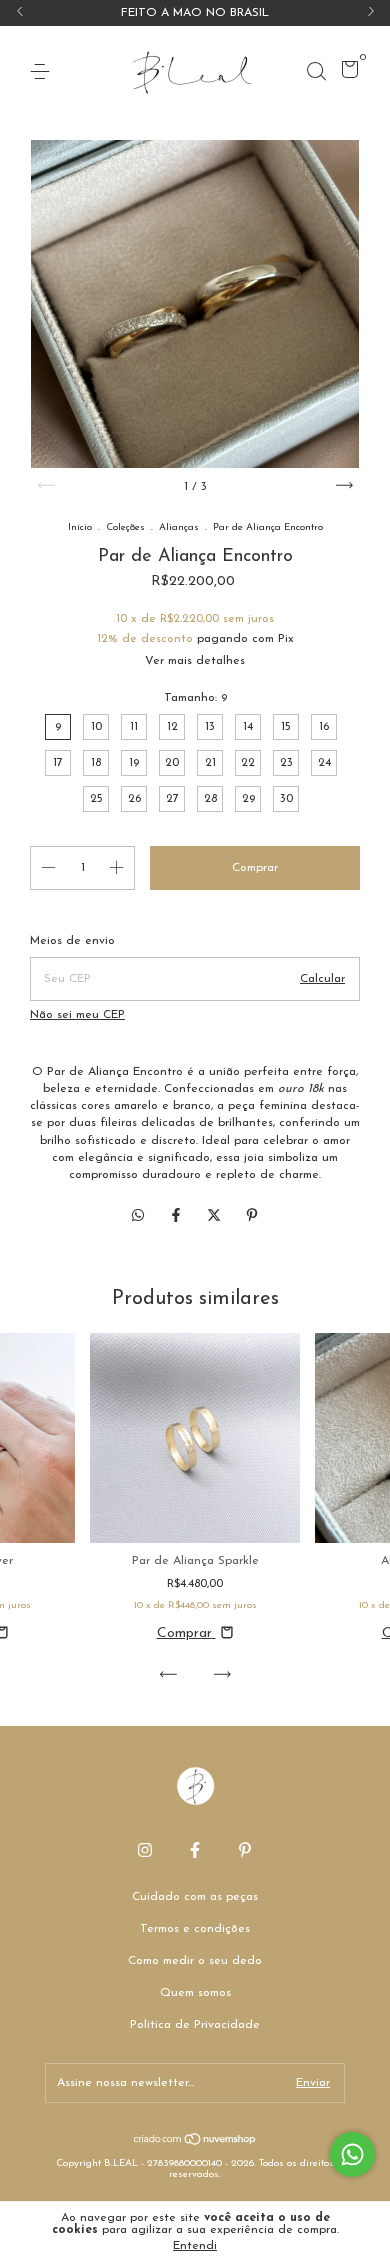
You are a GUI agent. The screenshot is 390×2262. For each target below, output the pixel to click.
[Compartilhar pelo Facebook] (178, 1216)
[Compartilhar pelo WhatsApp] (138, 1216)
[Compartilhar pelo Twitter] (216, 1216)
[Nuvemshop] (195, 2142)
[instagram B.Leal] (145, 1850)
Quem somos (195, 1993)
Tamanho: (195, 698)
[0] (346, 74)
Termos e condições (195, 1929)
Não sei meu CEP (77, 1015)
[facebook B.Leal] (195, 1850)
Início (80, 527)
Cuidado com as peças (195, 1897)
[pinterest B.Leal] (245, 1850)
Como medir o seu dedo (195, 1961)
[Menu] (43, 72)
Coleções (125, 527)
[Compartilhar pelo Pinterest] (252, 1216)
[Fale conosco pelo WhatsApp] (352, 2154)
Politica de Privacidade (195, 2025)
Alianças (179, 527)
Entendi (195, 2246)
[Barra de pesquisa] (316, 72)
